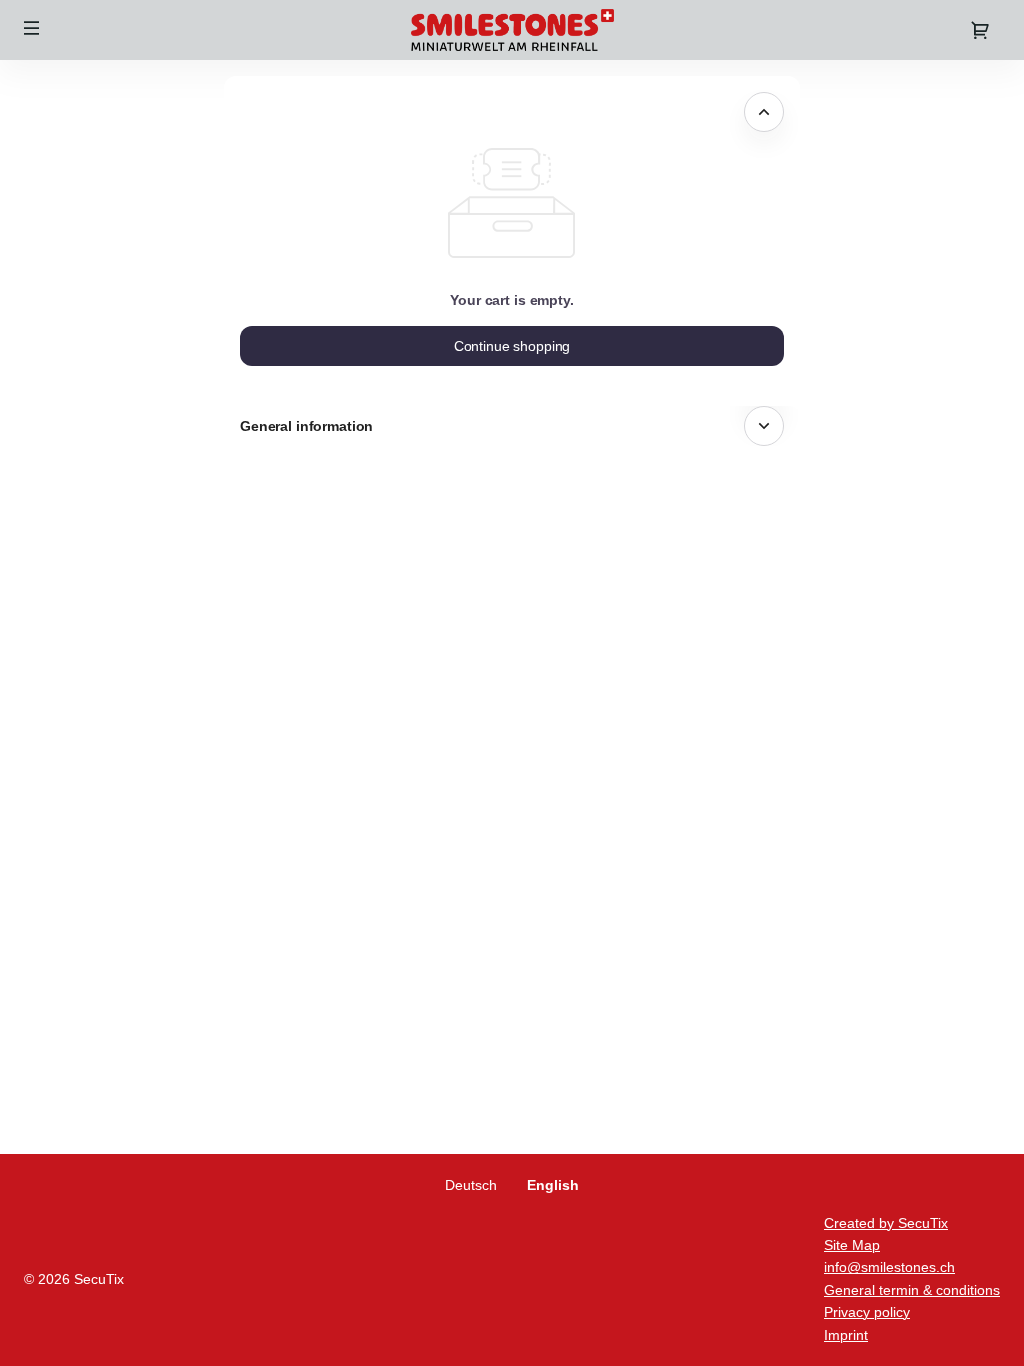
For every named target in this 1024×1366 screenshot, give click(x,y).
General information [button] (306, 426)
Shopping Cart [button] (294, 112)
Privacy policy (867, 1312)
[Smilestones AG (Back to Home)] (512, 30)
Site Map (852, 1245)
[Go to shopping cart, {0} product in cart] (980, 30)
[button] (32, 28)
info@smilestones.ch (889, 1267)
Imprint (846, 1335)
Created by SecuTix (886, 1223)
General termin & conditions (912, 1290)
